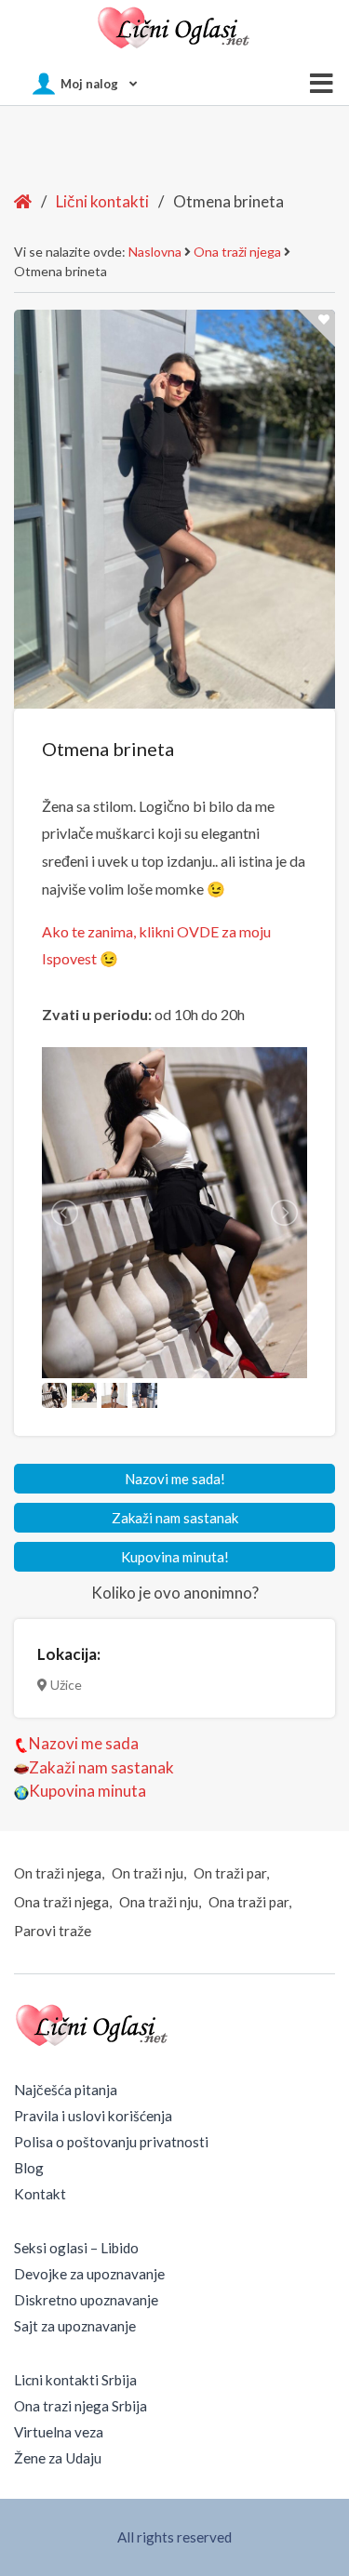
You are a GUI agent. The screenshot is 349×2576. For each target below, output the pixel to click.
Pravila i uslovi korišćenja (93, 2116)
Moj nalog (89, 84)
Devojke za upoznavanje (89, 2274)
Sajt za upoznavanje (75, 2326)
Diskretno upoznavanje (86, 2300)
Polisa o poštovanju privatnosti (111, 2142)
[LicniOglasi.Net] (174, 28)
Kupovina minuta (87, 1791)
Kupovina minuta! (175, 1557)
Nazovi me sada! (175, 1479)
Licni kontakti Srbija (75, 2380)
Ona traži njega (237, 252)
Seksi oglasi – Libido (76, 2248)
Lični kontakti (102, 201)
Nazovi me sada (84, 1743)
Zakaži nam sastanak (175, 1518)
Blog (29, 2168)
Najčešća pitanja (66, 2090)
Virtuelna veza (59, 2432)
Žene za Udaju (58, 2458)
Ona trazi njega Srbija (81, 2406)
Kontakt (40, 2194)
